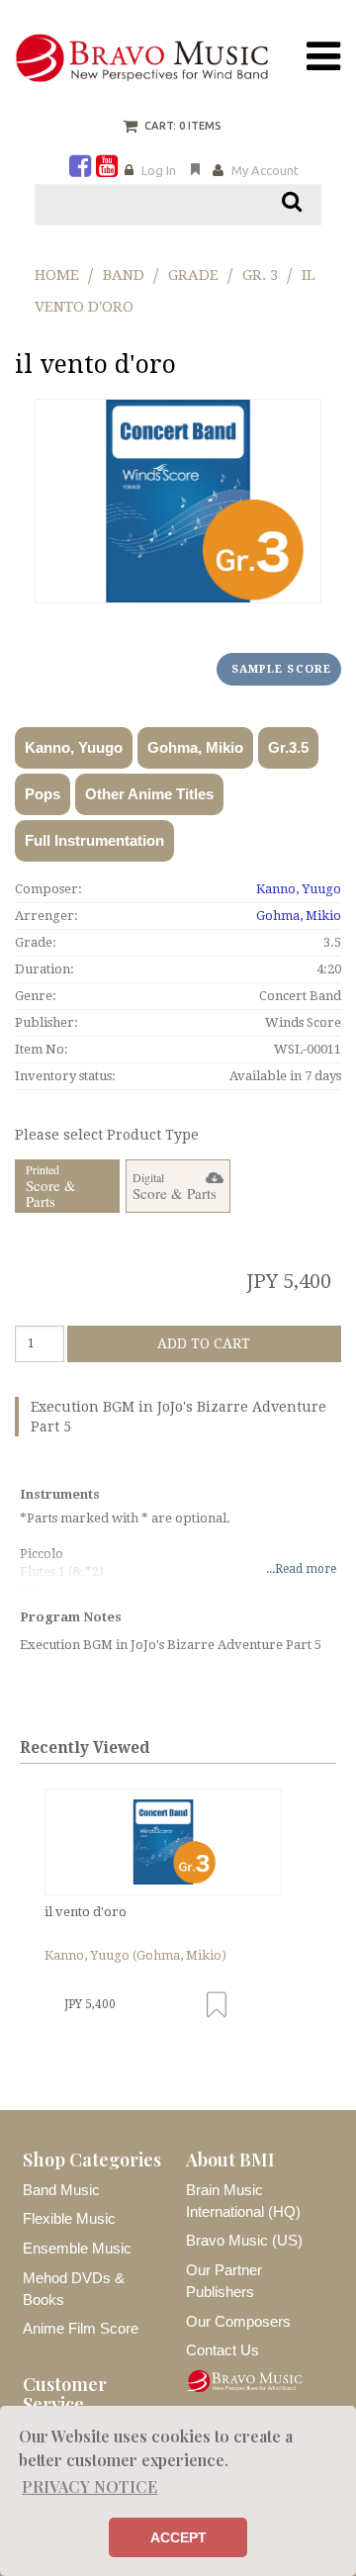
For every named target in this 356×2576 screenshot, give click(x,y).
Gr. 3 (260, 275)
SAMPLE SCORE (281, 669)
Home (57, 275)
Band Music (61, 2190)
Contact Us (222, 2350)
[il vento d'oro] (163, 1842)
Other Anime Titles (149, 794)
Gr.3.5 (288, 747)
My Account (265, 170)
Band (124, 275)
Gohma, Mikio (195, 747)
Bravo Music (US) (244, 2240)
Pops (43, 794)
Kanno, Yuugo (74, 747)
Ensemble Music (77, 2248)
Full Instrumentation (94, 840)
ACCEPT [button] (178, 2537)
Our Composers (238, 2321)
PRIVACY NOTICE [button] (89, 2486)
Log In (159, 170)
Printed (51, 1187)
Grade (193, 275)
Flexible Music (69, 2218)
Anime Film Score (81, 2328)
